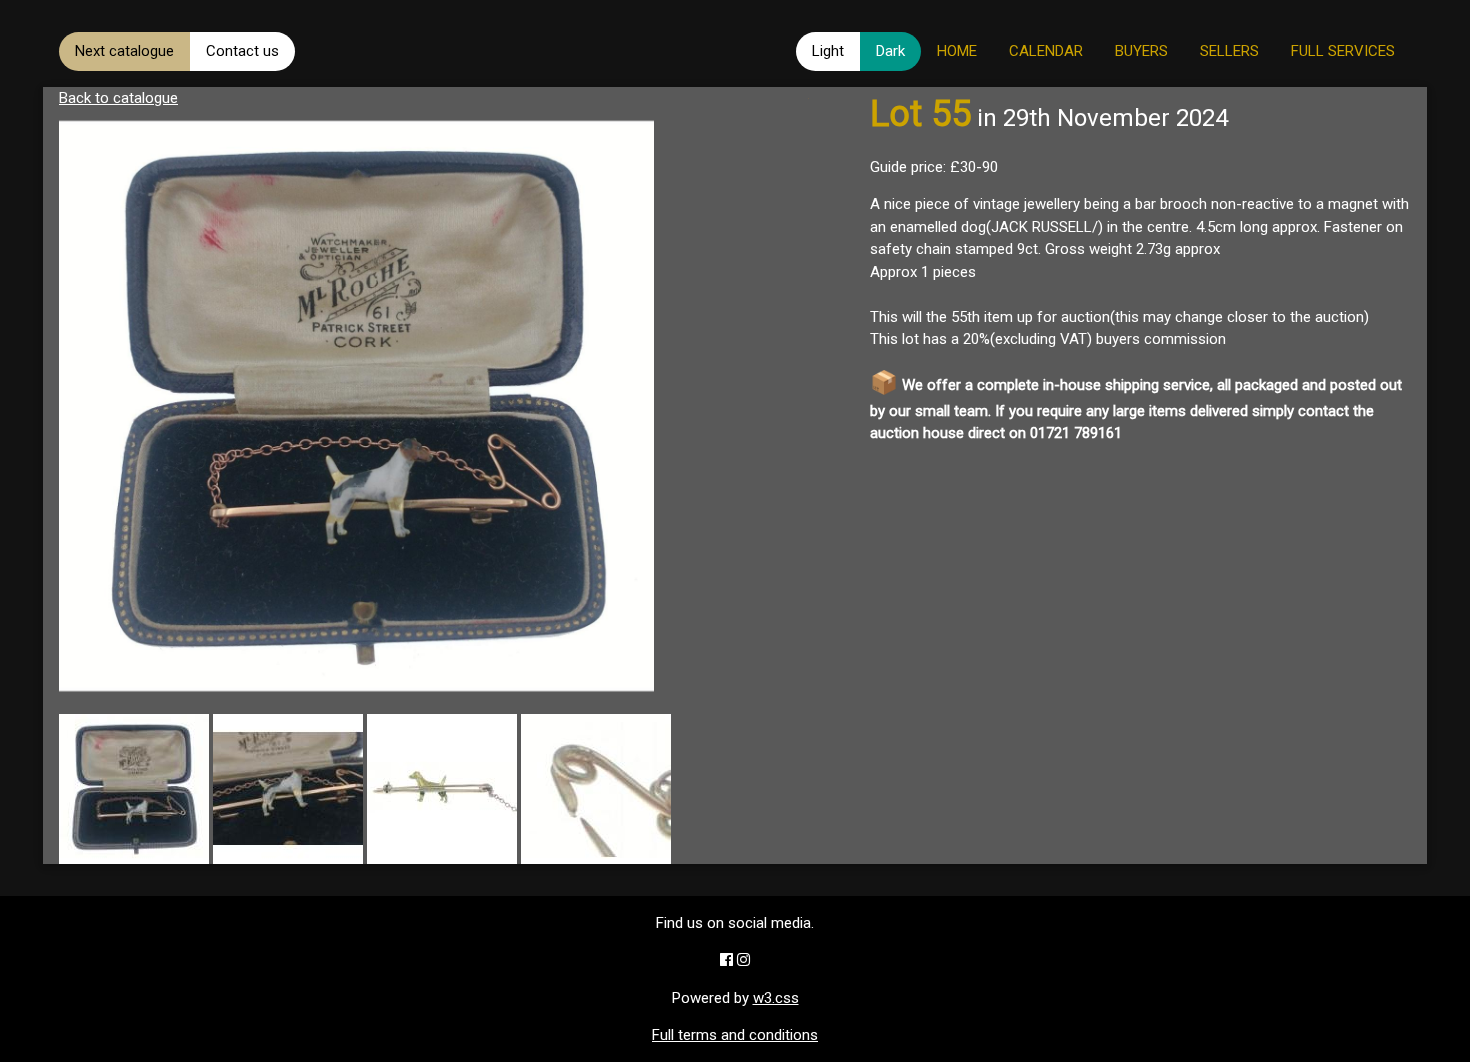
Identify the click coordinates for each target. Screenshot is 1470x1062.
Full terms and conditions (735, 1035)
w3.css (776, 998)
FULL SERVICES (1343, 51)
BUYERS (1141, 51)
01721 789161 (1076, 433)
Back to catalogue (118, 98)
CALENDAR (1046, 51)
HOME (957, 51)
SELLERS (1229, 51)
